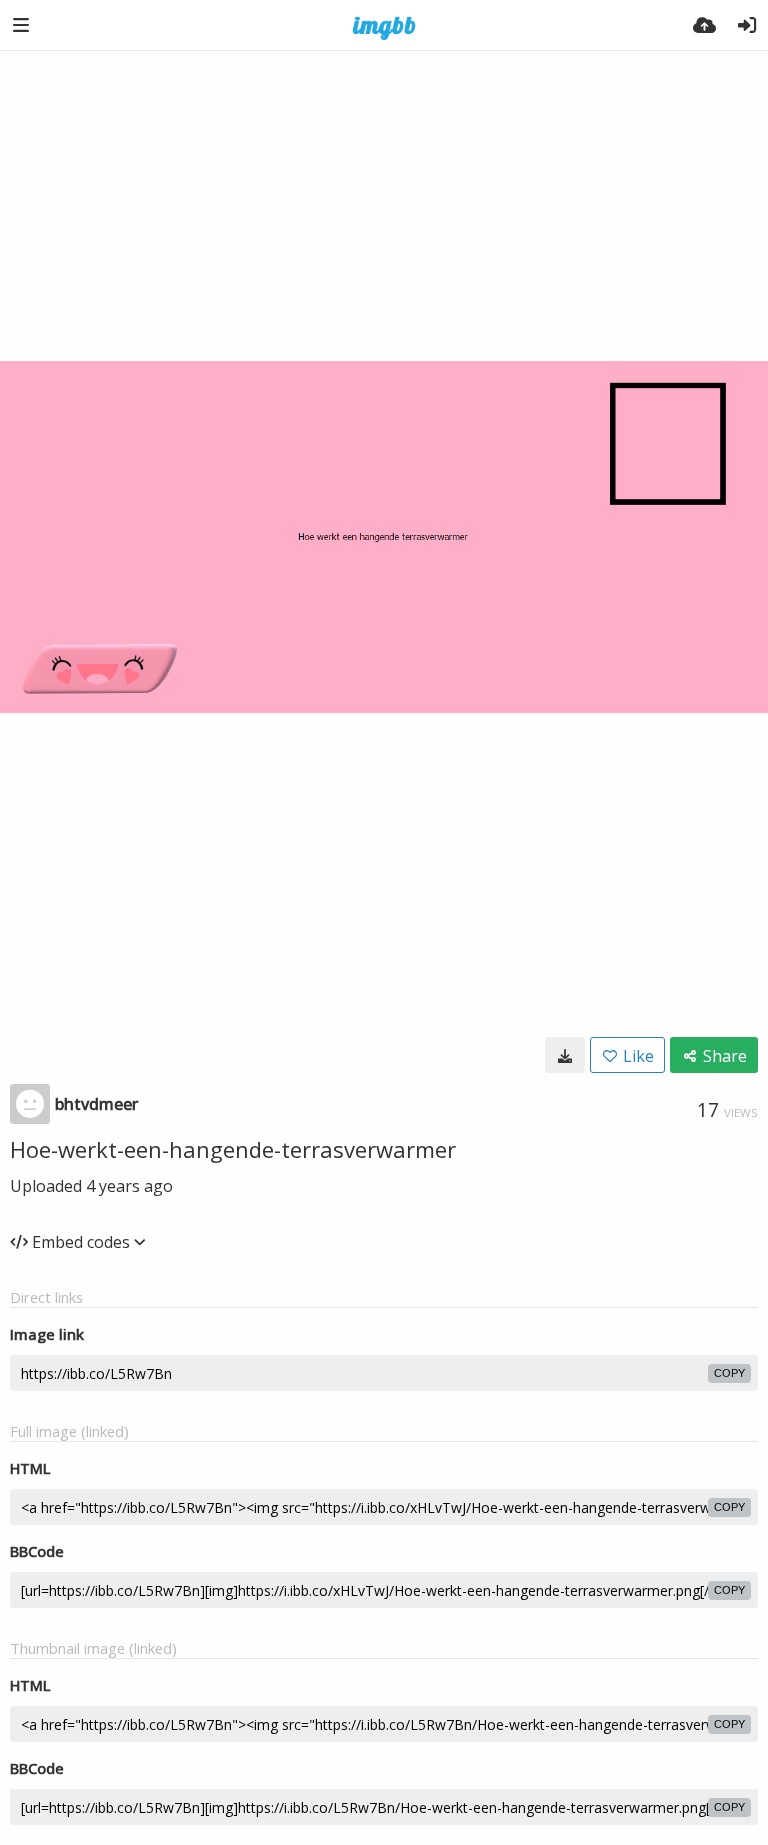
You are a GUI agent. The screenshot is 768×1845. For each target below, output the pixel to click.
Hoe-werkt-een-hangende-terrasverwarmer (233, 1149)
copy (729, 1373)
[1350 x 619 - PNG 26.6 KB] (565, 1055)
